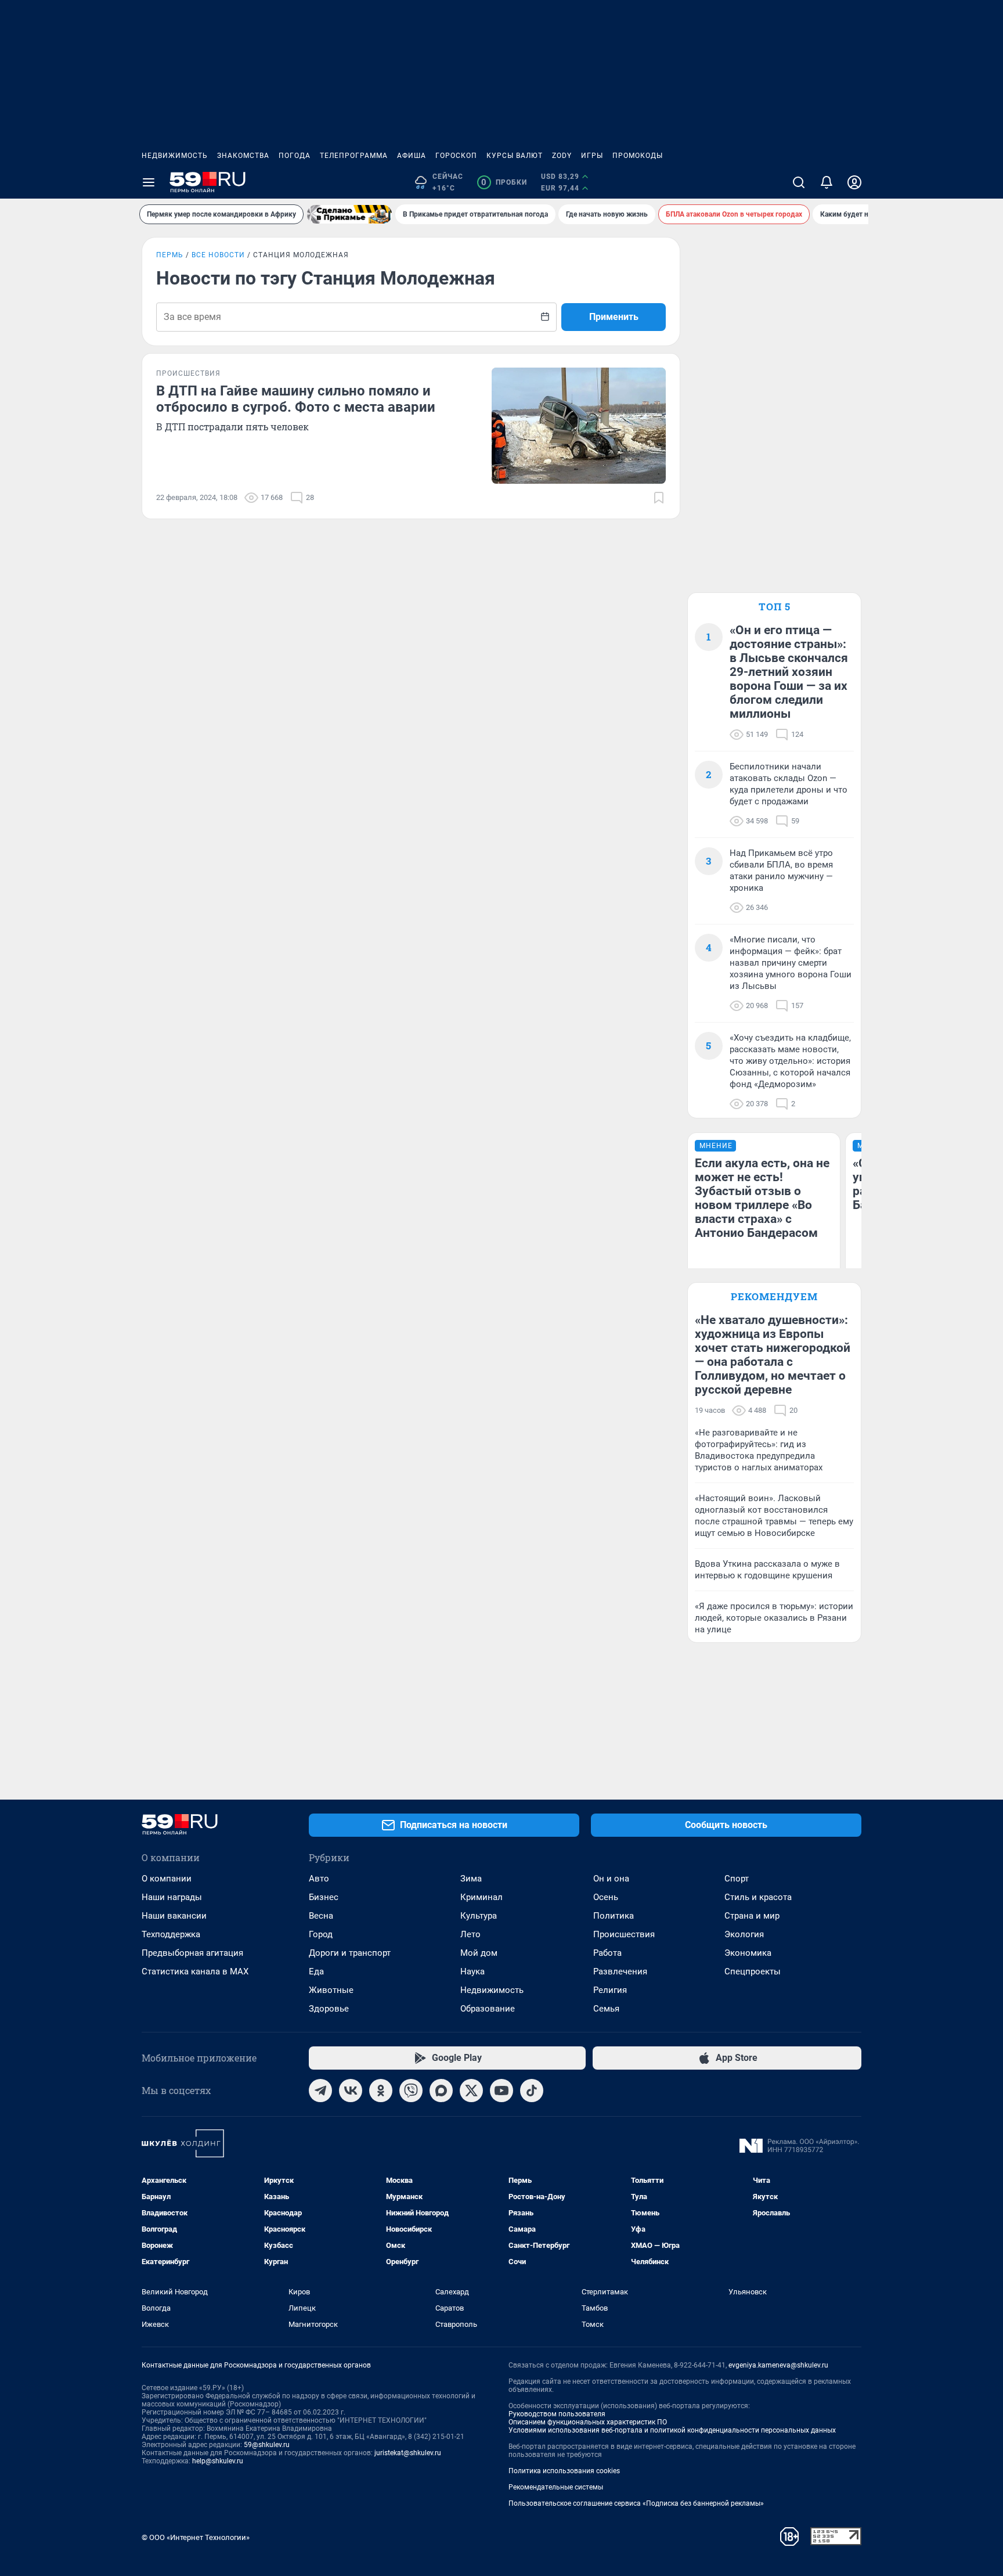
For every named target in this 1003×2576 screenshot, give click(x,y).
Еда (316, 1971)
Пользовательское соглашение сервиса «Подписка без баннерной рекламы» (636, 2503)
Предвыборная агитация (192, 1953)
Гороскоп (456, 156)
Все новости (218, 255)
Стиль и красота (758, 1897)
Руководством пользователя (557, 2414)
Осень (606, 1897)
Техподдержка (171, 1934)
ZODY (562, 156)
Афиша (412, 156)
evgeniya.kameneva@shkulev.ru (778, 2365)
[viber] (411, 2091)
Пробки (504, 182)
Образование (488, 2009)
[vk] (351, 2091)
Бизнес (324, 1897)
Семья (606, 2009)
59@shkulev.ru (267, 2445)
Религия (610, 1990)
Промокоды (638, 156)
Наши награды (172, 1897)
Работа (607, 1953)
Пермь (170, 255)
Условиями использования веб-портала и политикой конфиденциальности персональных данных (672, 2430)
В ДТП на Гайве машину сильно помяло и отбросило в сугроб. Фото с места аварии (296, 399)
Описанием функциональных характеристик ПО (588, 2422)
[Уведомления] (827, 182)
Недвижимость (175, 156)
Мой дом (479, 1953)
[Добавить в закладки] (659, 498)
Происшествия (624, 1934)
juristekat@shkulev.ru (408, 2453)
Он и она (611, 1879)
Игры (592, 156)
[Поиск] (799, 182)
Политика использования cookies (564, 2471)
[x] (471, 2091)
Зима (471, 1879)
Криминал (481, 1897)
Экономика (748, 1953)
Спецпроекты (753, 1971)
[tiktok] (532, 2091)
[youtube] (501, 2091)
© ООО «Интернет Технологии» (196, 2537)
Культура (479, 1916)
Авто (319, 1879)
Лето (470, 1934)
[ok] (381, 2091)
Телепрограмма (354, 156)
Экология (744, 1934)
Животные (331, 1990)
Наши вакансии (174, 1916)
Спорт (737, 1879)
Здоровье (329, 2009)
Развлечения (620, 1971)
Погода (295, 156)
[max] (441, 2091)
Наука (472, 1971)
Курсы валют (515, 156)
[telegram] (320, 2091)
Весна (321, 1916)
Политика (614, 1916)
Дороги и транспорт (350, 1953)
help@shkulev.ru (218, 2461)
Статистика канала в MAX (195, 1971)
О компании (167, 1879)
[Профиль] (854, 182)
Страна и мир (752, 1916)
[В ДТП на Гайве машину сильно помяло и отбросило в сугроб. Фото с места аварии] (579, 426)
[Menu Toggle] (149, 182)
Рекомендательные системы (556, 2487)
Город (321, 1934)
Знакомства (243, 156)
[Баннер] (349, 214)
